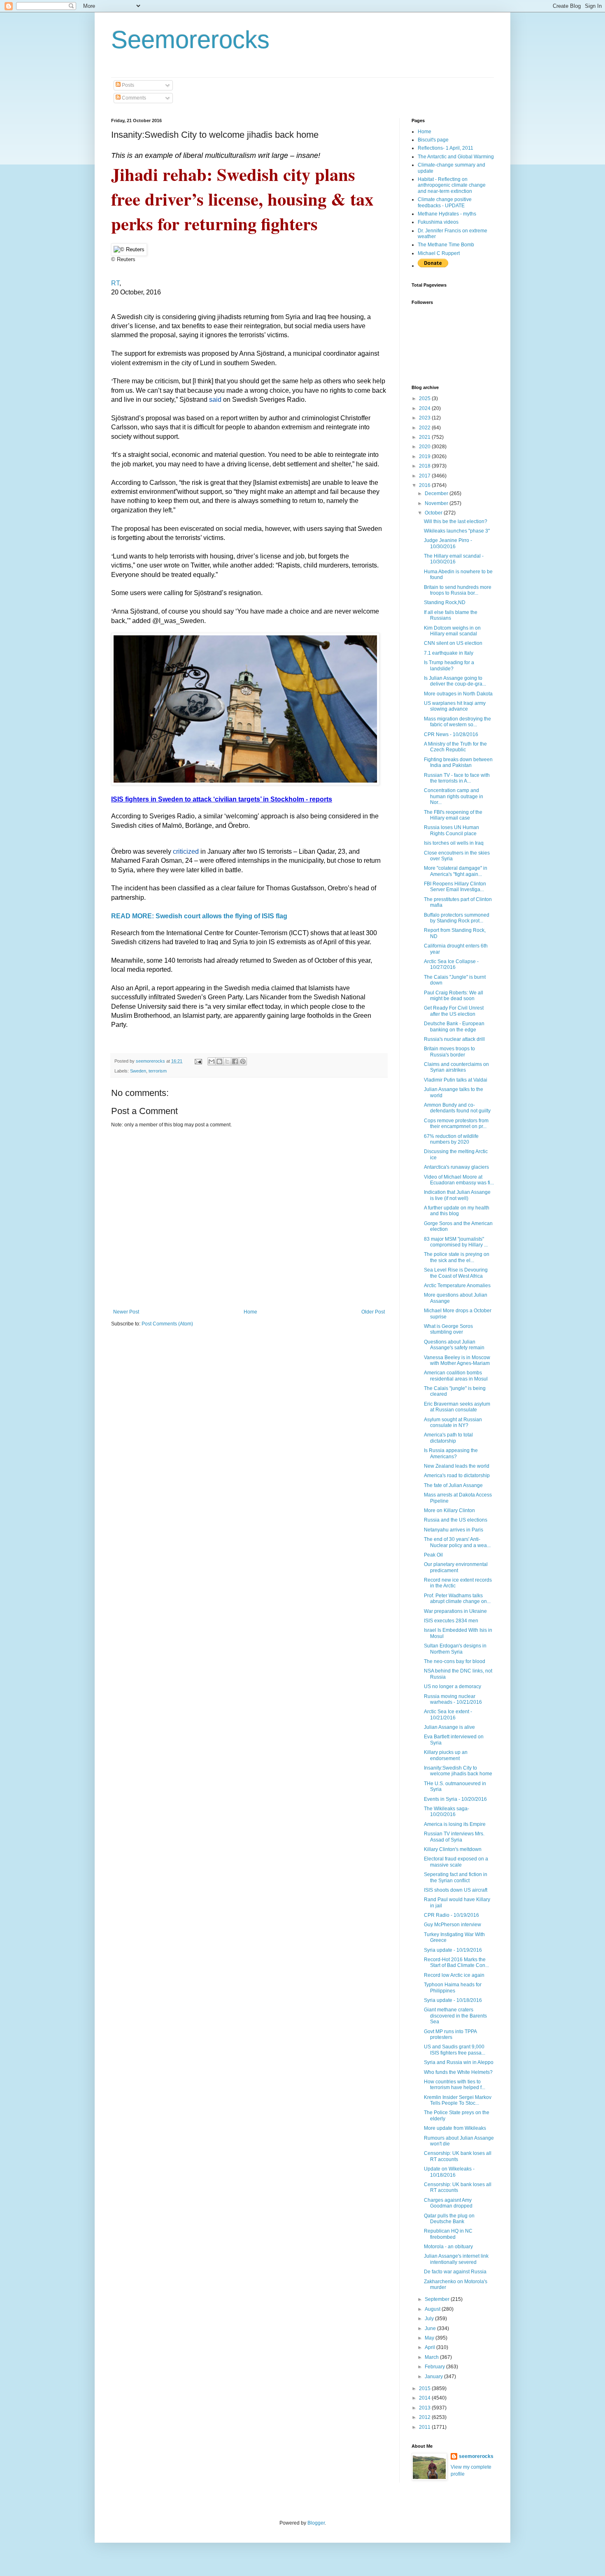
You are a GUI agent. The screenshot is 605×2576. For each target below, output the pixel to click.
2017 (425, 476)
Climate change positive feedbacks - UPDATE (445, 202)
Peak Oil (433, 1555)
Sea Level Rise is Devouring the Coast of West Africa (456, 1273)
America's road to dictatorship (457, 1476)
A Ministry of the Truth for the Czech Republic (455, 747)
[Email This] (212, 1061)
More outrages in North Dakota (458, 694)
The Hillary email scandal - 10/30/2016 (454, 559)
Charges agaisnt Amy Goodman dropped (448, 2203)
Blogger (316, 2523)
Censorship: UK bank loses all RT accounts (458, 2156)
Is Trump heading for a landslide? (449, 665)
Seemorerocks (190, 40)
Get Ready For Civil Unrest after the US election (454, 1011)
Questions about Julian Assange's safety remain (454, 1345)
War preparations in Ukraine (455, 1611)
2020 (425, 447)
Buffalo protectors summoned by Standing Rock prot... (457, 918)
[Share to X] (227, 1061)
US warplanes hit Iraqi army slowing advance (455, 706)
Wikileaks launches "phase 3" (457, 531)
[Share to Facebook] (235, 1061)
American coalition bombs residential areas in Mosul (456, 1376)
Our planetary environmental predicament (456, 1567)
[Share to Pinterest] (243, 1061)
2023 (425, 418)
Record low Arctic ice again (454, 1975)
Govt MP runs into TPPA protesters (450, 2034)
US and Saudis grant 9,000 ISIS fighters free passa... (455, 2050)
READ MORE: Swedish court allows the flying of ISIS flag (199, 916)
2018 (425, 466)
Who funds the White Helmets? (458, 2072)
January (434, 2377)
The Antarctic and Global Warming (456, 157)
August (433, 2309)
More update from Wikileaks (455, 2128)
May (430, 2338)
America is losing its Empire (455, 1824)
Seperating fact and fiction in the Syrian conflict (456, 1877)
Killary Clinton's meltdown (453, 1849)
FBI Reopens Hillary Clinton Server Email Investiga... (455, 887)
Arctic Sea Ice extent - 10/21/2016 (448, 1714)
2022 (425, 428)
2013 (425, 2408)
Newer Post (126, 1312)
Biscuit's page (433, 140)
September (438, 2299)
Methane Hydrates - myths (447, 214)
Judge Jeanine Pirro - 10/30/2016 (448, 543)
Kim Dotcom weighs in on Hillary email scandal (452, 631)
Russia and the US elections (456, 1520)
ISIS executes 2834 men (451, 1621)
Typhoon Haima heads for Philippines (453, 1988)
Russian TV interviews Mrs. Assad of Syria (454, 1837)
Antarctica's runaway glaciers (456, 1167)
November (437, 503)
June (431, 2328)
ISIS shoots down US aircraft (456, 1890)
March (432, 2357)
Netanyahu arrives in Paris (454, 1530)
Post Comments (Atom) (167, 1324)
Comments (133, 98)
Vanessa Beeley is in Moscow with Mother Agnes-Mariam (457, 1360)
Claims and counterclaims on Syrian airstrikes (456, 1067)
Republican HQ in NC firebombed (448, 2234)
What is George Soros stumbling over (448, 1329)
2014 (425, 2398)
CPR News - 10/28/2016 (451, 734)
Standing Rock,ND (445, 602)
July (430, 2319)
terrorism (158, 1071)
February (435, 2367)
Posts (127, 85)
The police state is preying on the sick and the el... (457, 1257)
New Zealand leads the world (457, 1466)
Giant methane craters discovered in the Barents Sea (455, 2016)
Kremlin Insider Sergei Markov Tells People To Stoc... (458, 2100)
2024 (425, 408)
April (430, 2347)
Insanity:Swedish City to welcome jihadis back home (458, 1771)
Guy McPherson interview (453, 1925)
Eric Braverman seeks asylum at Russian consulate (457, 1407)
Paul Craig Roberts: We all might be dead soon (454, 996)
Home (250, 1312)
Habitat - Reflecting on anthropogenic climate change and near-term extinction (452, 185)
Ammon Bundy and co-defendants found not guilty (457, 1108)
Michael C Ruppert (439, 253)
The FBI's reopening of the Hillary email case (453, 815)
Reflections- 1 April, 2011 (446, 148)
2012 (425, 2417)
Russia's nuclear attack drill (454, 1039)
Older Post (373, 1312)
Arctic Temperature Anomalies (457, 1286)
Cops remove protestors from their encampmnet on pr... (456, 1124)
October (434, 513)
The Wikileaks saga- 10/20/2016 (447, 1812)
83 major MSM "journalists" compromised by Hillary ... (456, 1242)
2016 (425, 485)
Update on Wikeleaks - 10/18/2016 (449, 2172)
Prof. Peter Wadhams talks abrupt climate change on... (457, 1598)
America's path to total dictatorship (448, 1438)
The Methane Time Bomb (446, 245)
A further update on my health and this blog (457, 1211)
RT (115, 283)
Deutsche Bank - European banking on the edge (454, 1026)
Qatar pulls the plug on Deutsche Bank (449, 2219)
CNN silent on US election (453, 643)
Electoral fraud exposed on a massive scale (456, 1862)
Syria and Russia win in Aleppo (459, 2062)
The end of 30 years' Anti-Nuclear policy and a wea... (457, 1542)
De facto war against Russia (455, 2272)
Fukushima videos (438, 222)
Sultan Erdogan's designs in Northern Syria (455, 1649)
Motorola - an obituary (448, 2247)
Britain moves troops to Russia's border (449, 1052)
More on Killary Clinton (449, 1510)
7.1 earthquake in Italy (449, 653)
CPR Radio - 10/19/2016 (451, 1915)
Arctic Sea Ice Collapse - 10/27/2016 (451, 964)
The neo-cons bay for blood (455, 1661)
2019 (425, 456)
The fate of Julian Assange (453, 1485)
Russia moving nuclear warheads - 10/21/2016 (453, 1699)
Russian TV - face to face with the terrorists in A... (457, 778)
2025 (425, 398)
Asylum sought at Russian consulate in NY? (453, 1422)
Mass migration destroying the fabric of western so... (457, 722)
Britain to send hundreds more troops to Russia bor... (458, 590)
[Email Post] (198, 1061)
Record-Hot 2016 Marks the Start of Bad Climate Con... (456, 1962)
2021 (425, 437)
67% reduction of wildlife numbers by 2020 (451, 1139)
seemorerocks (476, 2456)
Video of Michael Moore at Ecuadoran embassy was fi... (459, 1180)
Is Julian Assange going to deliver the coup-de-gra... (455, 681)
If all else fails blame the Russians (451, 615)
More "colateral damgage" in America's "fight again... (456, 871)
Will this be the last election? (456, 521)
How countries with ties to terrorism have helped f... (455, 2085)
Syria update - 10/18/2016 (453, 2000)
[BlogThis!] (219, 1061)
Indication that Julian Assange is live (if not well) (457, 1195)
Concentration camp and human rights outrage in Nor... (454, 796)
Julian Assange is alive (449, 1727)
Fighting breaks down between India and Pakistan (458, 762)
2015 (425, 2388)
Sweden (138, 1071)
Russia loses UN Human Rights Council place (451, 830)
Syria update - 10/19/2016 (453, 1950)
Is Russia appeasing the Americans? (451, 1453)
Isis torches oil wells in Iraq (454, 843)
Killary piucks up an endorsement (446, 1755)
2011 (425, 2427)
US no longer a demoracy (453, 1686)
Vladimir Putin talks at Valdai (456, 1080)
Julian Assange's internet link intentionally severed (456, 2259)
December (437, 493)
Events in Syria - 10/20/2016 (455, 1799)
